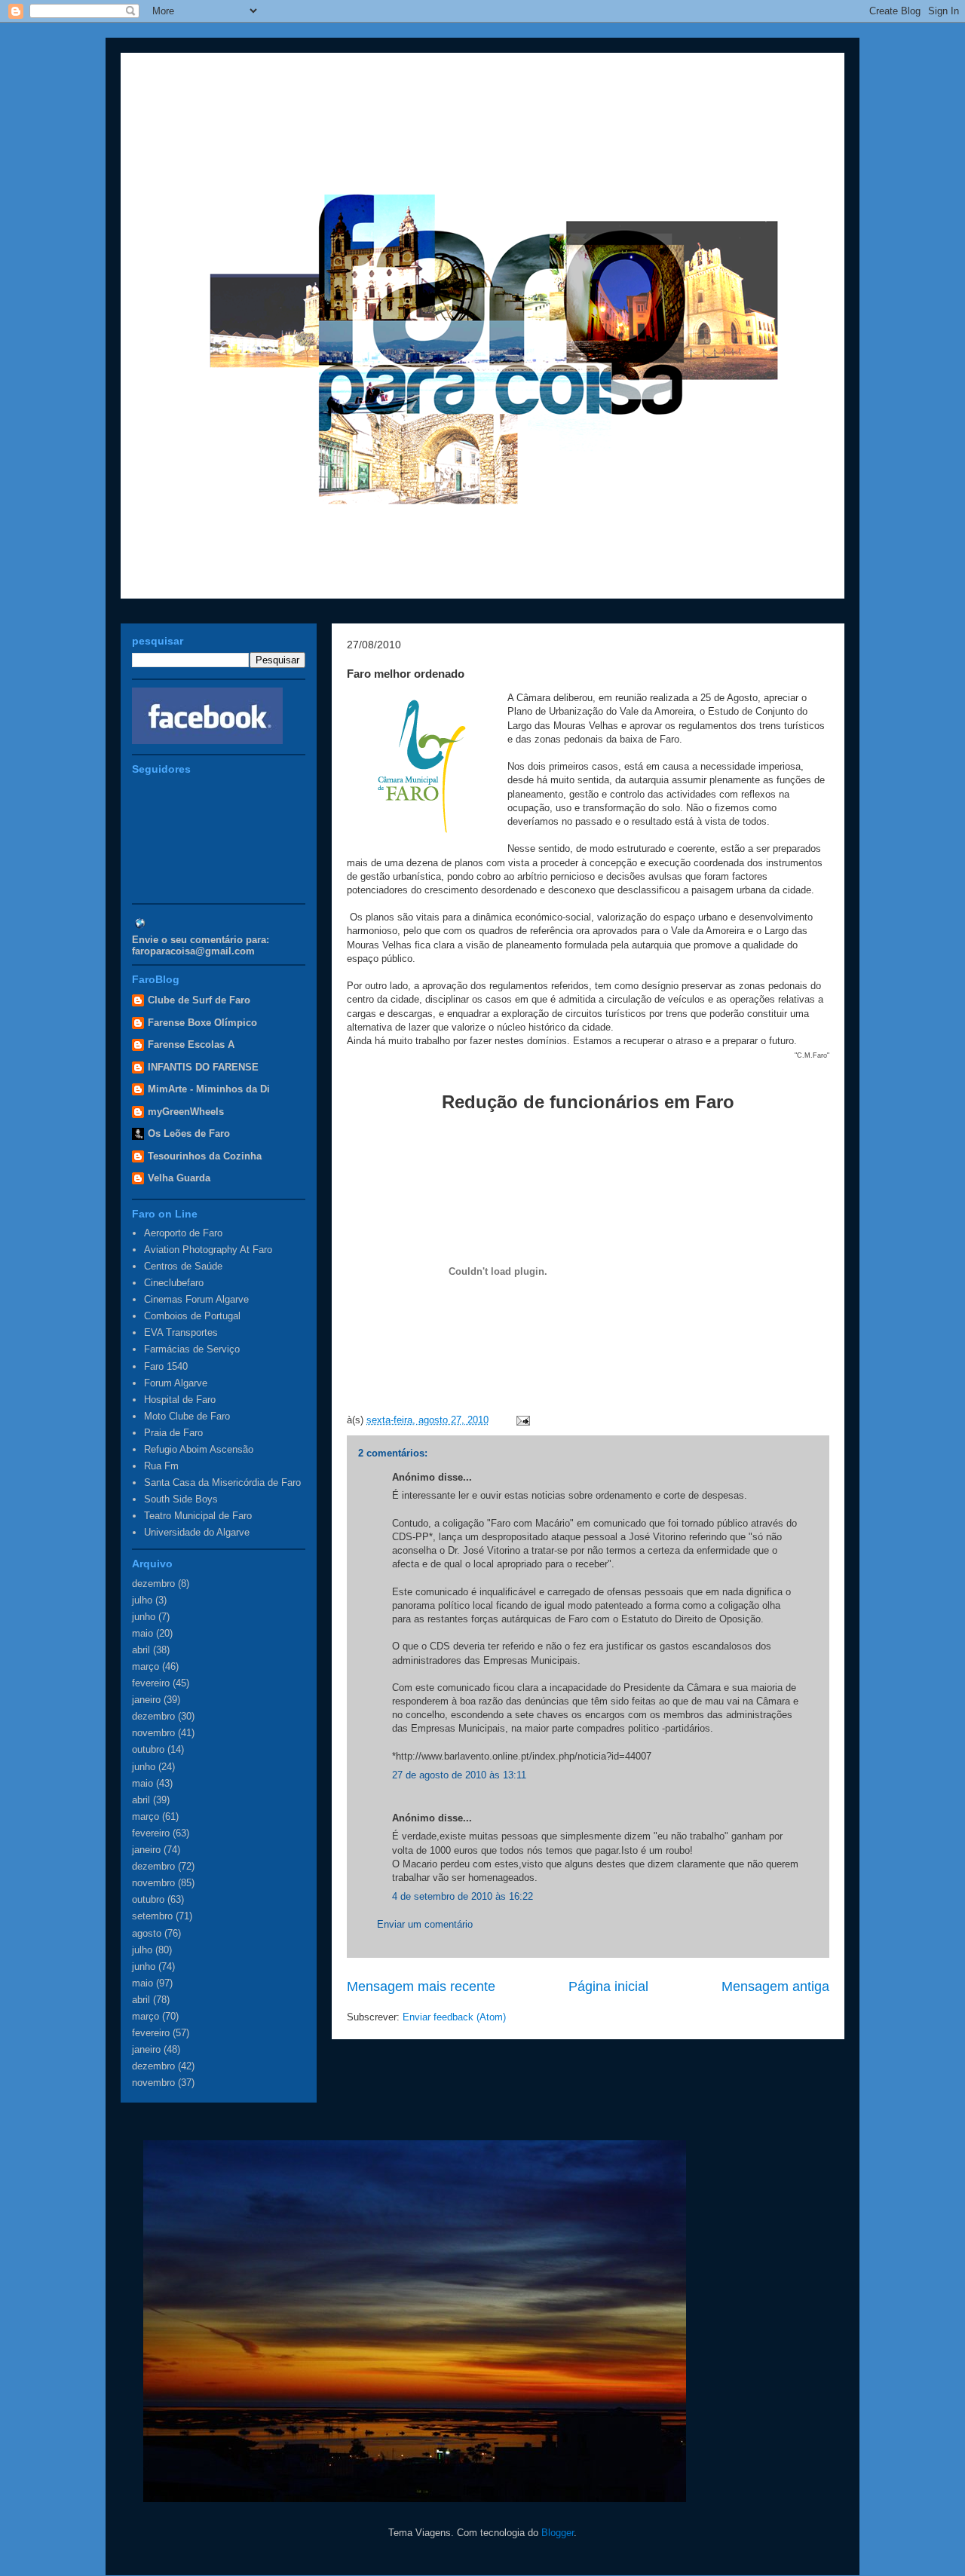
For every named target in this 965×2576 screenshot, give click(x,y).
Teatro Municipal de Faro (198, 1516)
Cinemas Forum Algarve (196, 1299)
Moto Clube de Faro (187, 1416)
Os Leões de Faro (189, 1133)
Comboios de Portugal (192, 1316)
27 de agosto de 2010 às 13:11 (459, 1775)
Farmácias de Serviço (192, 1349)
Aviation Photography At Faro (208, 1250)
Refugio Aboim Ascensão (199, 1449)
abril (141, 1650)
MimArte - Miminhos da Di (209, 1089)
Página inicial (608, 1986)
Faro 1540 (166, 1366)
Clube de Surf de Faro (199, 1000)
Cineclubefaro (174, 1283)
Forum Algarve (176, 1383)
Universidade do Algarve (197, 1532)
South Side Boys (181, 1499)
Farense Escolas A (191, 1044)
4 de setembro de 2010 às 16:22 (463, 1896)
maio (142, 1633)
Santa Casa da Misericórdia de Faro (222, 1483)
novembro (153, 1733)
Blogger (558, 2533)
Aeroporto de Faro (183, 1233)
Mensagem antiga (775, 1986)
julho (142, 1600)
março (146, 1666)
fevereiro (151, 1683)
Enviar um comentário (425, 1924)
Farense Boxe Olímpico (202, 1023)
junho (144, 1617)
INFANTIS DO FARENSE (203, 1067)
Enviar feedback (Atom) (454, 2017)
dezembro (153, 1584)
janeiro (146, 1700)
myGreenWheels (186, 1112)
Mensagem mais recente (421, 1986)
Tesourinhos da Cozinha (205, 1156)
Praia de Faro (173, 1433)
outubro (148, 1749)
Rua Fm (161, 1466)
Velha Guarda (179, 1178)
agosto (147, 1933)
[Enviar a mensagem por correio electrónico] (521, 1420)
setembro (152, 1916)
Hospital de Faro (180, 1400)
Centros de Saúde (183, 1266)
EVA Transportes (181, 1332)
